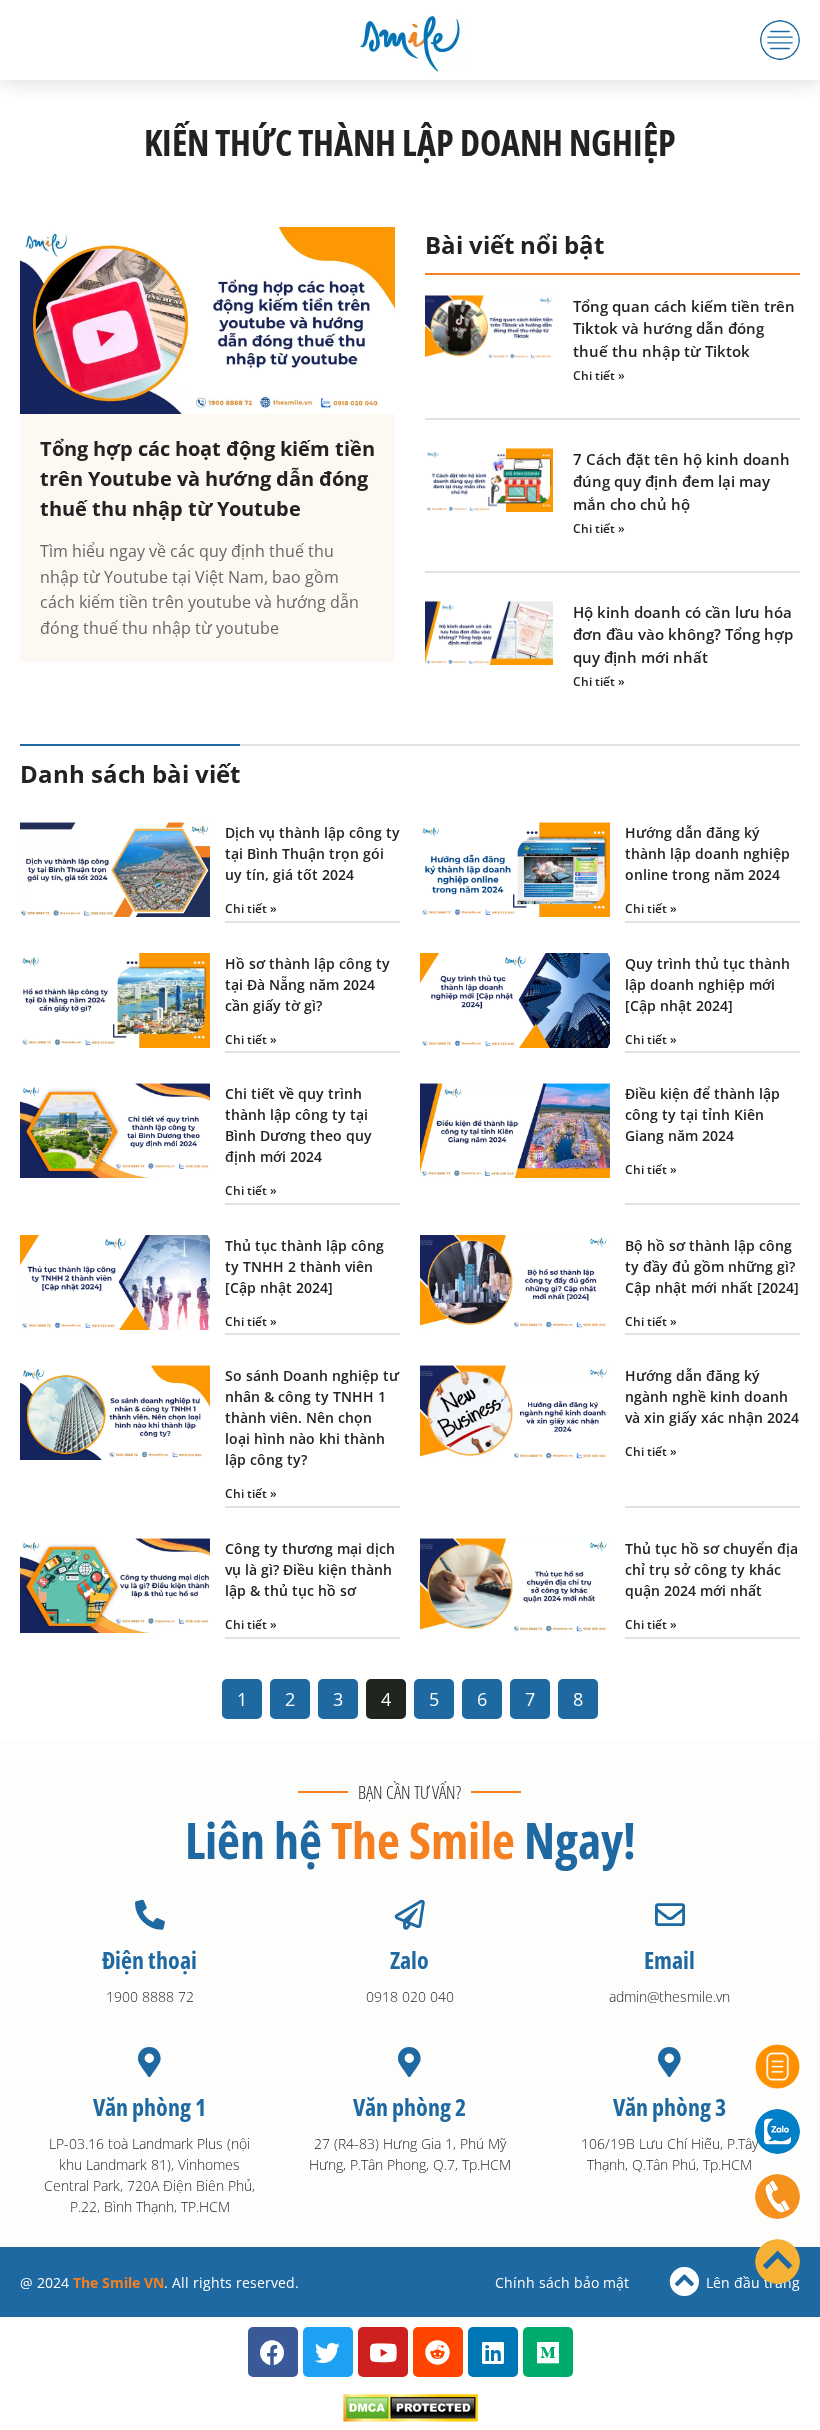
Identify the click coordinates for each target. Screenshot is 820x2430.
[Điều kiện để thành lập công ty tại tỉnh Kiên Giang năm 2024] (515, 1144)
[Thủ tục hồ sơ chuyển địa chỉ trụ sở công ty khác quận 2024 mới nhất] (515, 1588)
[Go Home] (777, 2261)
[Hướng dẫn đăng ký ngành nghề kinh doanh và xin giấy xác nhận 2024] (515, 1436)
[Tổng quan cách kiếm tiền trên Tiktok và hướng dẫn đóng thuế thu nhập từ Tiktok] (489, 341)
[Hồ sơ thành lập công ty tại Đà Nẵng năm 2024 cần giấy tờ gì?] (115, 1003)
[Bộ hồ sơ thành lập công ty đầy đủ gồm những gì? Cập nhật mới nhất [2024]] (515, 1285)
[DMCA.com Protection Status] (410, 2416)
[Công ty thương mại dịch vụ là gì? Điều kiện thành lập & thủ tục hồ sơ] (115, 1588)
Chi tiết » (599, 375)
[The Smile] (410, 40)
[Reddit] (438, 2352)
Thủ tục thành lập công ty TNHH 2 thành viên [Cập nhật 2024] (304, 1266)
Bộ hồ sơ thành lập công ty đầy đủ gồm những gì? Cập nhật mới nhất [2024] (712, 1266)
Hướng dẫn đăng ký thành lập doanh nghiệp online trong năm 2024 (707, 853)
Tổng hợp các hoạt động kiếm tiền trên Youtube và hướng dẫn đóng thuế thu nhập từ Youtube (207, 478)
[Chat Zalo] (777, 2131)
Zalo (409, 1959)
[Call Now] (777, 2196)
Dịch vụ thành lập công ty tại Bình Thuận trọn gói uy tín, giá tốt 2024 (312, 853)
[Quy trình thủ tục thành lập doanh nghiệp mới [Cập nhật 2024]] (515, 1003)
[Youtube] (383, 2352)
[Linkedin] (493, 2352)
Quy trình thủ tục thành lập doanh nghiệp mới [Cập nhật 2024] (707, 984)
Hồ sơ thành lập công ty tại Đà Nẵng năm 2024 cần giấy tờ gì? (307, 984)
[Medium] (548, 2352)
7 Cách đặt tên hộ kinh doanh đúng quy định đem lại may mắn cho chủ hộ (681, 481)
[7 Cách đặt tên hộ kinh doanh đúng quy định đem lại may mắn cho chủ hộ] (489, 494)
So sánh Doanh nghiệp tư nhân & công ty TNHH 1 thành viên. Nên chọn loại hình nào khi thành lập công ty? (312, 1417)
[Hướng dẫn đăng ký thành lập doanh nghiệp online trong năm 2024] (515, 872)
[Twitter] (328, 2352)
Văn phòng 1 (149, 2106)
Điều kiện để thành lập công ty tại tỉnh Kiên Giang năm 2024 (702, 1114)
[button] (780, 40)
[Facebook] (273, 2352)
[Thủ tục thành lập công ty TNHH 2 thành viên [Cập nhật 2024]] (115, 1285)
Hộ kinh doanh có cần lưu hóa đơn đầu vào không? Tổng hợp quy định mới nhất (683, 634)
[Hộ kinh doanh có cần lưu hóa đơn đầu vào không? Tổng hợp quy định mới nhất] (489, 647)
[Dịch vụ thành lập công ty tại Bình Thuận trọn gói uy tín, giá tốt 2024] (115, 872)
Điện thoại (149, 1959)
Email (669, 1959)
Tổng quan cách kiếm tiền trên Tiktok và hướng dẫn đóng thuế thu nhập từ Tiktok (684, 328)
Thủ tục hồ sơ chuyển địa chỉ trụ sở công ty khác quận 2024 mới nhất (711, 1569)
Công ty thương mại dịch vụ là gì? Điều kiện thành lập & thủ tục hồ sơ (310, 1569)
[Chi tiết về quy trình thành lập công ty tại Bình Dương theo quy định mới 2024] (115, 1144)
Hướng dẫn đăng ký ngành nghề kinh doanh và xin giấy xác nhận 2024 (712, 1396)
